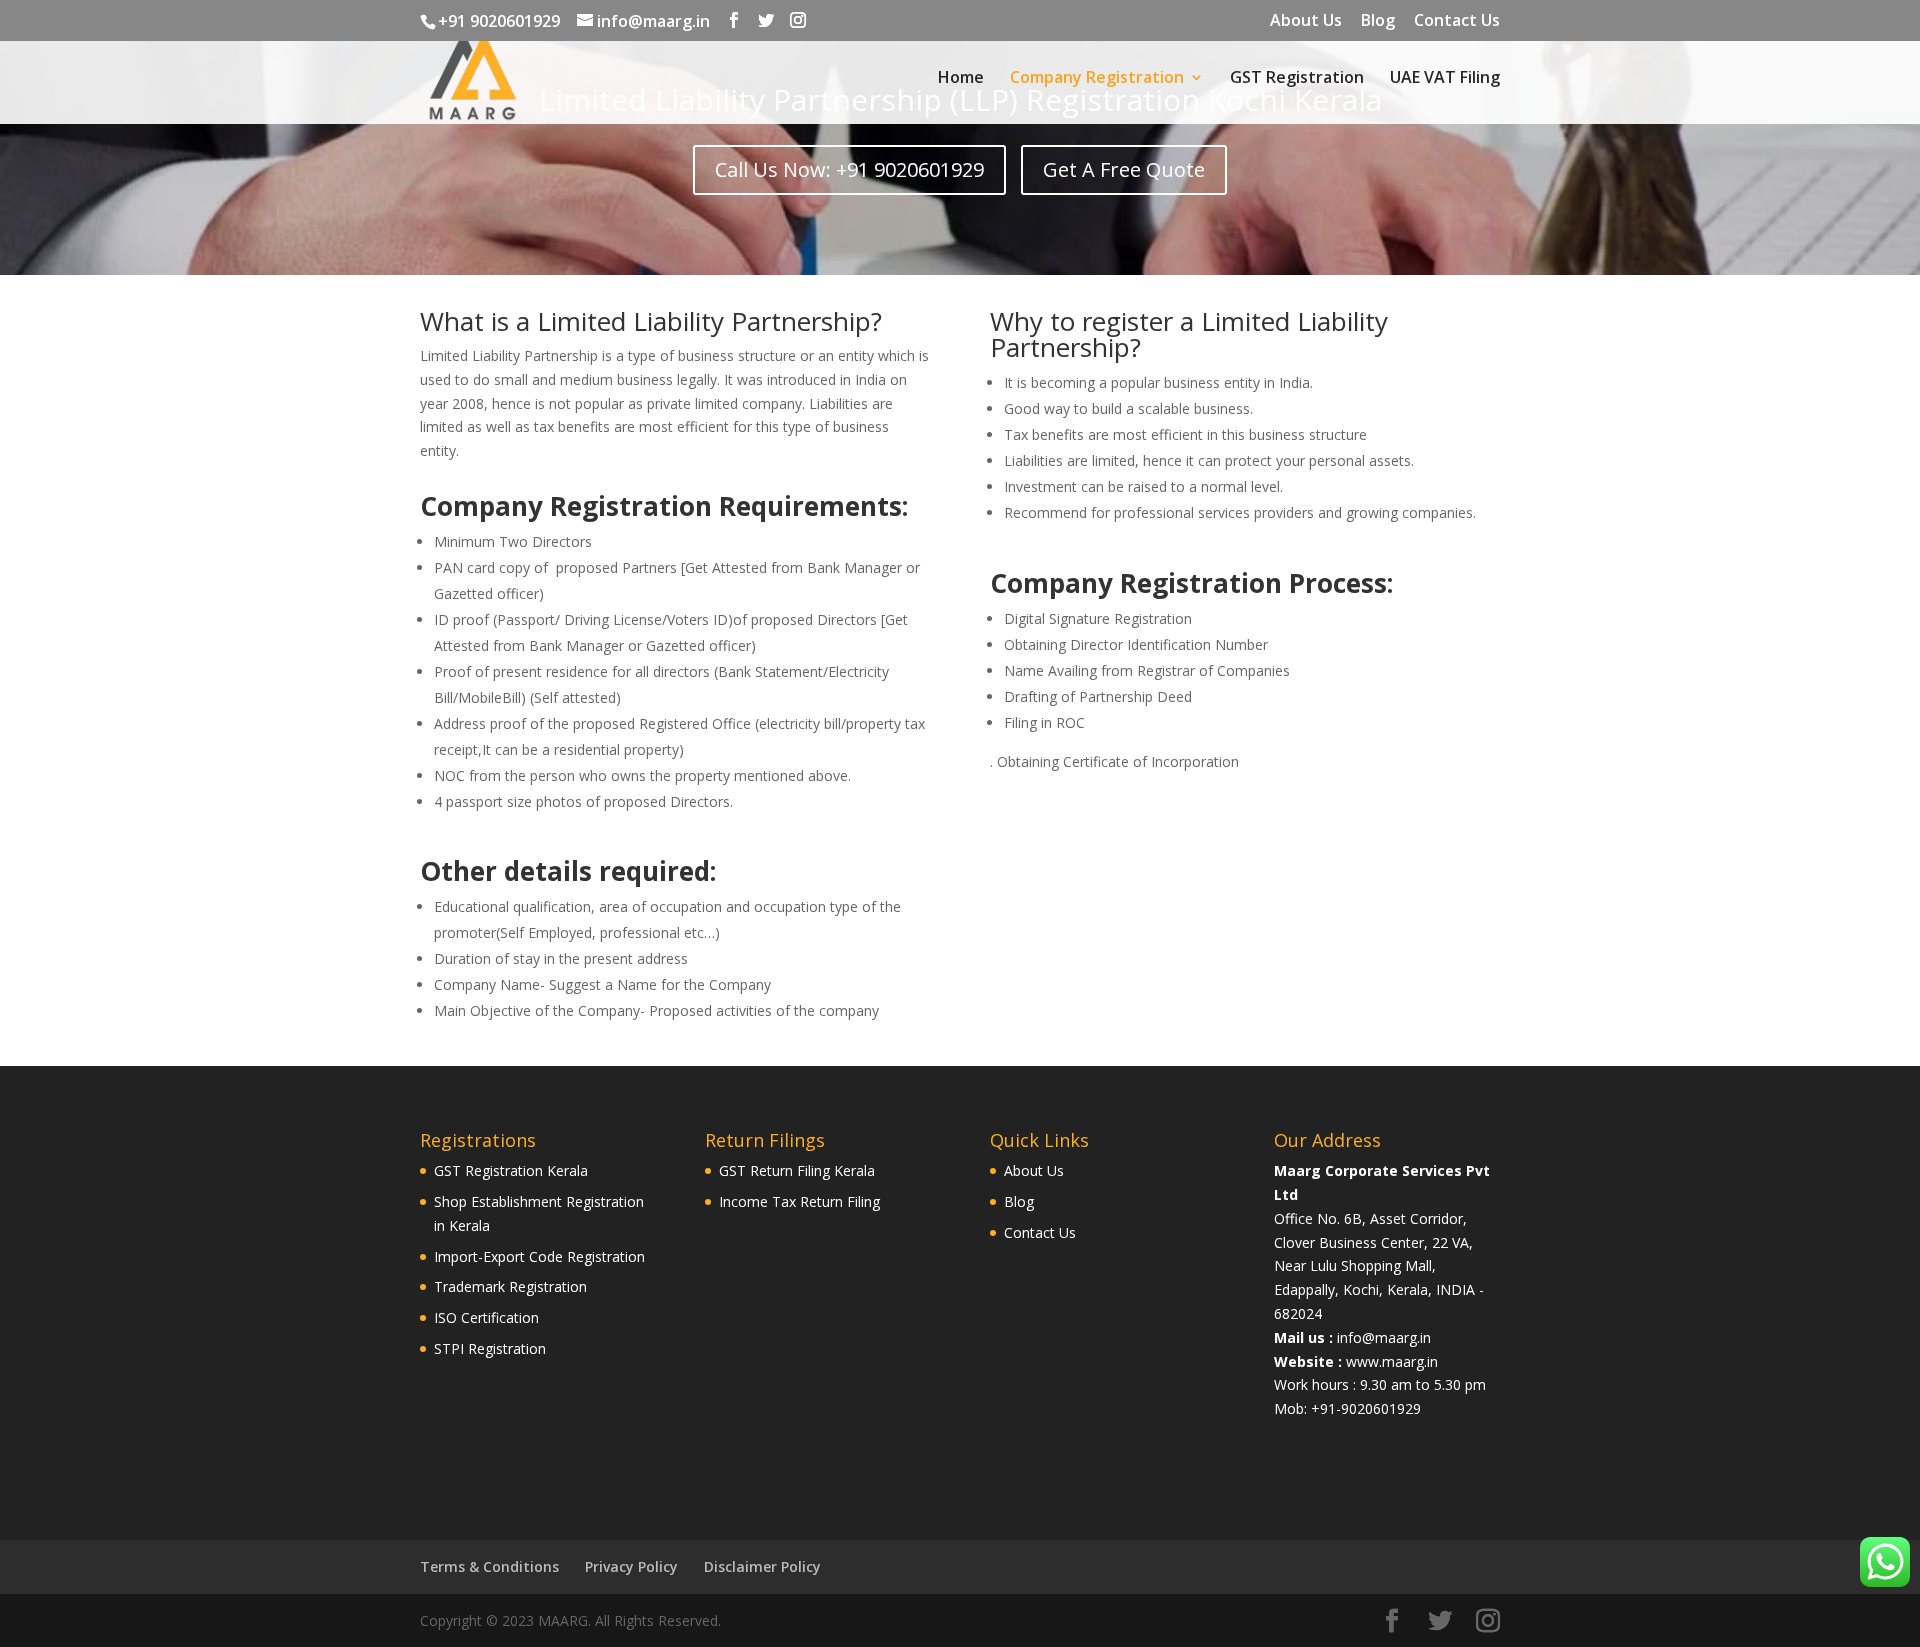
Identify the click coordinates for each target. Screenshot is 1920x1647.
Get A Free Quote (1124, 169)
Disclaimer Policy (762, 1566)
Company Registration (1097, 79)
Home (961, 79)
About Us (1306, 21)
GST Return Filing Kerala (797, 1170)
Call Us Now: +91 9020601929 (849, 169)
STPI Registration (490, 1348)
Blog (1378, 21)
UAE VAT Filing (1445, 79)
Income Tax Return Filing (799, 1201)
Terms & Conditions (489, 1566)
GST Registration (1297, 79)
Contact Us (1457, 21)
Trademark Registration (510, 1286)
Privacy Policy (631, 1566)
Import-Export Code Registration (539, 1256)
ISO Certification (486, 1317)
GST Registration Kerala (511, 1170)
